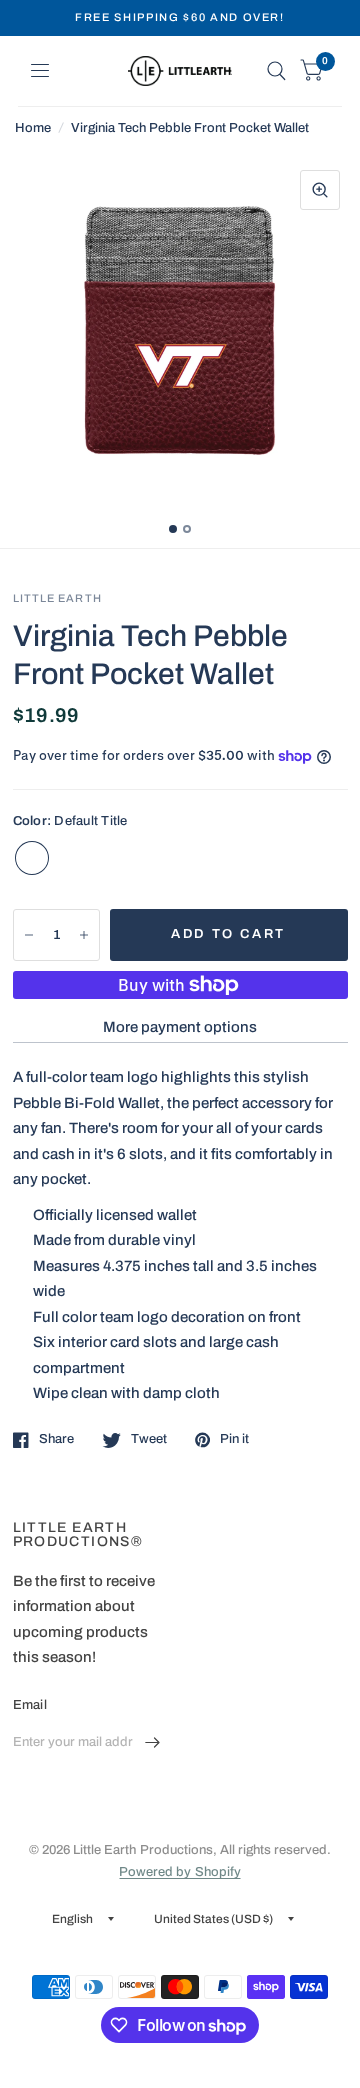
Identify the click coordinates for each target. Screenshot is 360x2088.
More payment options (180, 1027)
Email (30, 1705)
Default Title (32, 858)
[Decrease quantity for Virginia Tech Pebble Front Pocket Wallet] (29, 935)
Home (33, 128)
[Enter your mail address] (153, 1743)
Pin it (234, 1439)
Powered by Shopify (179, 1872)
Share (56, 1439)
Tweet (149, 1439)
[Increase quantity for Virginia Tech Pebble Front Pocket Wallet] (84, 935)
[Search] (276, 71)
